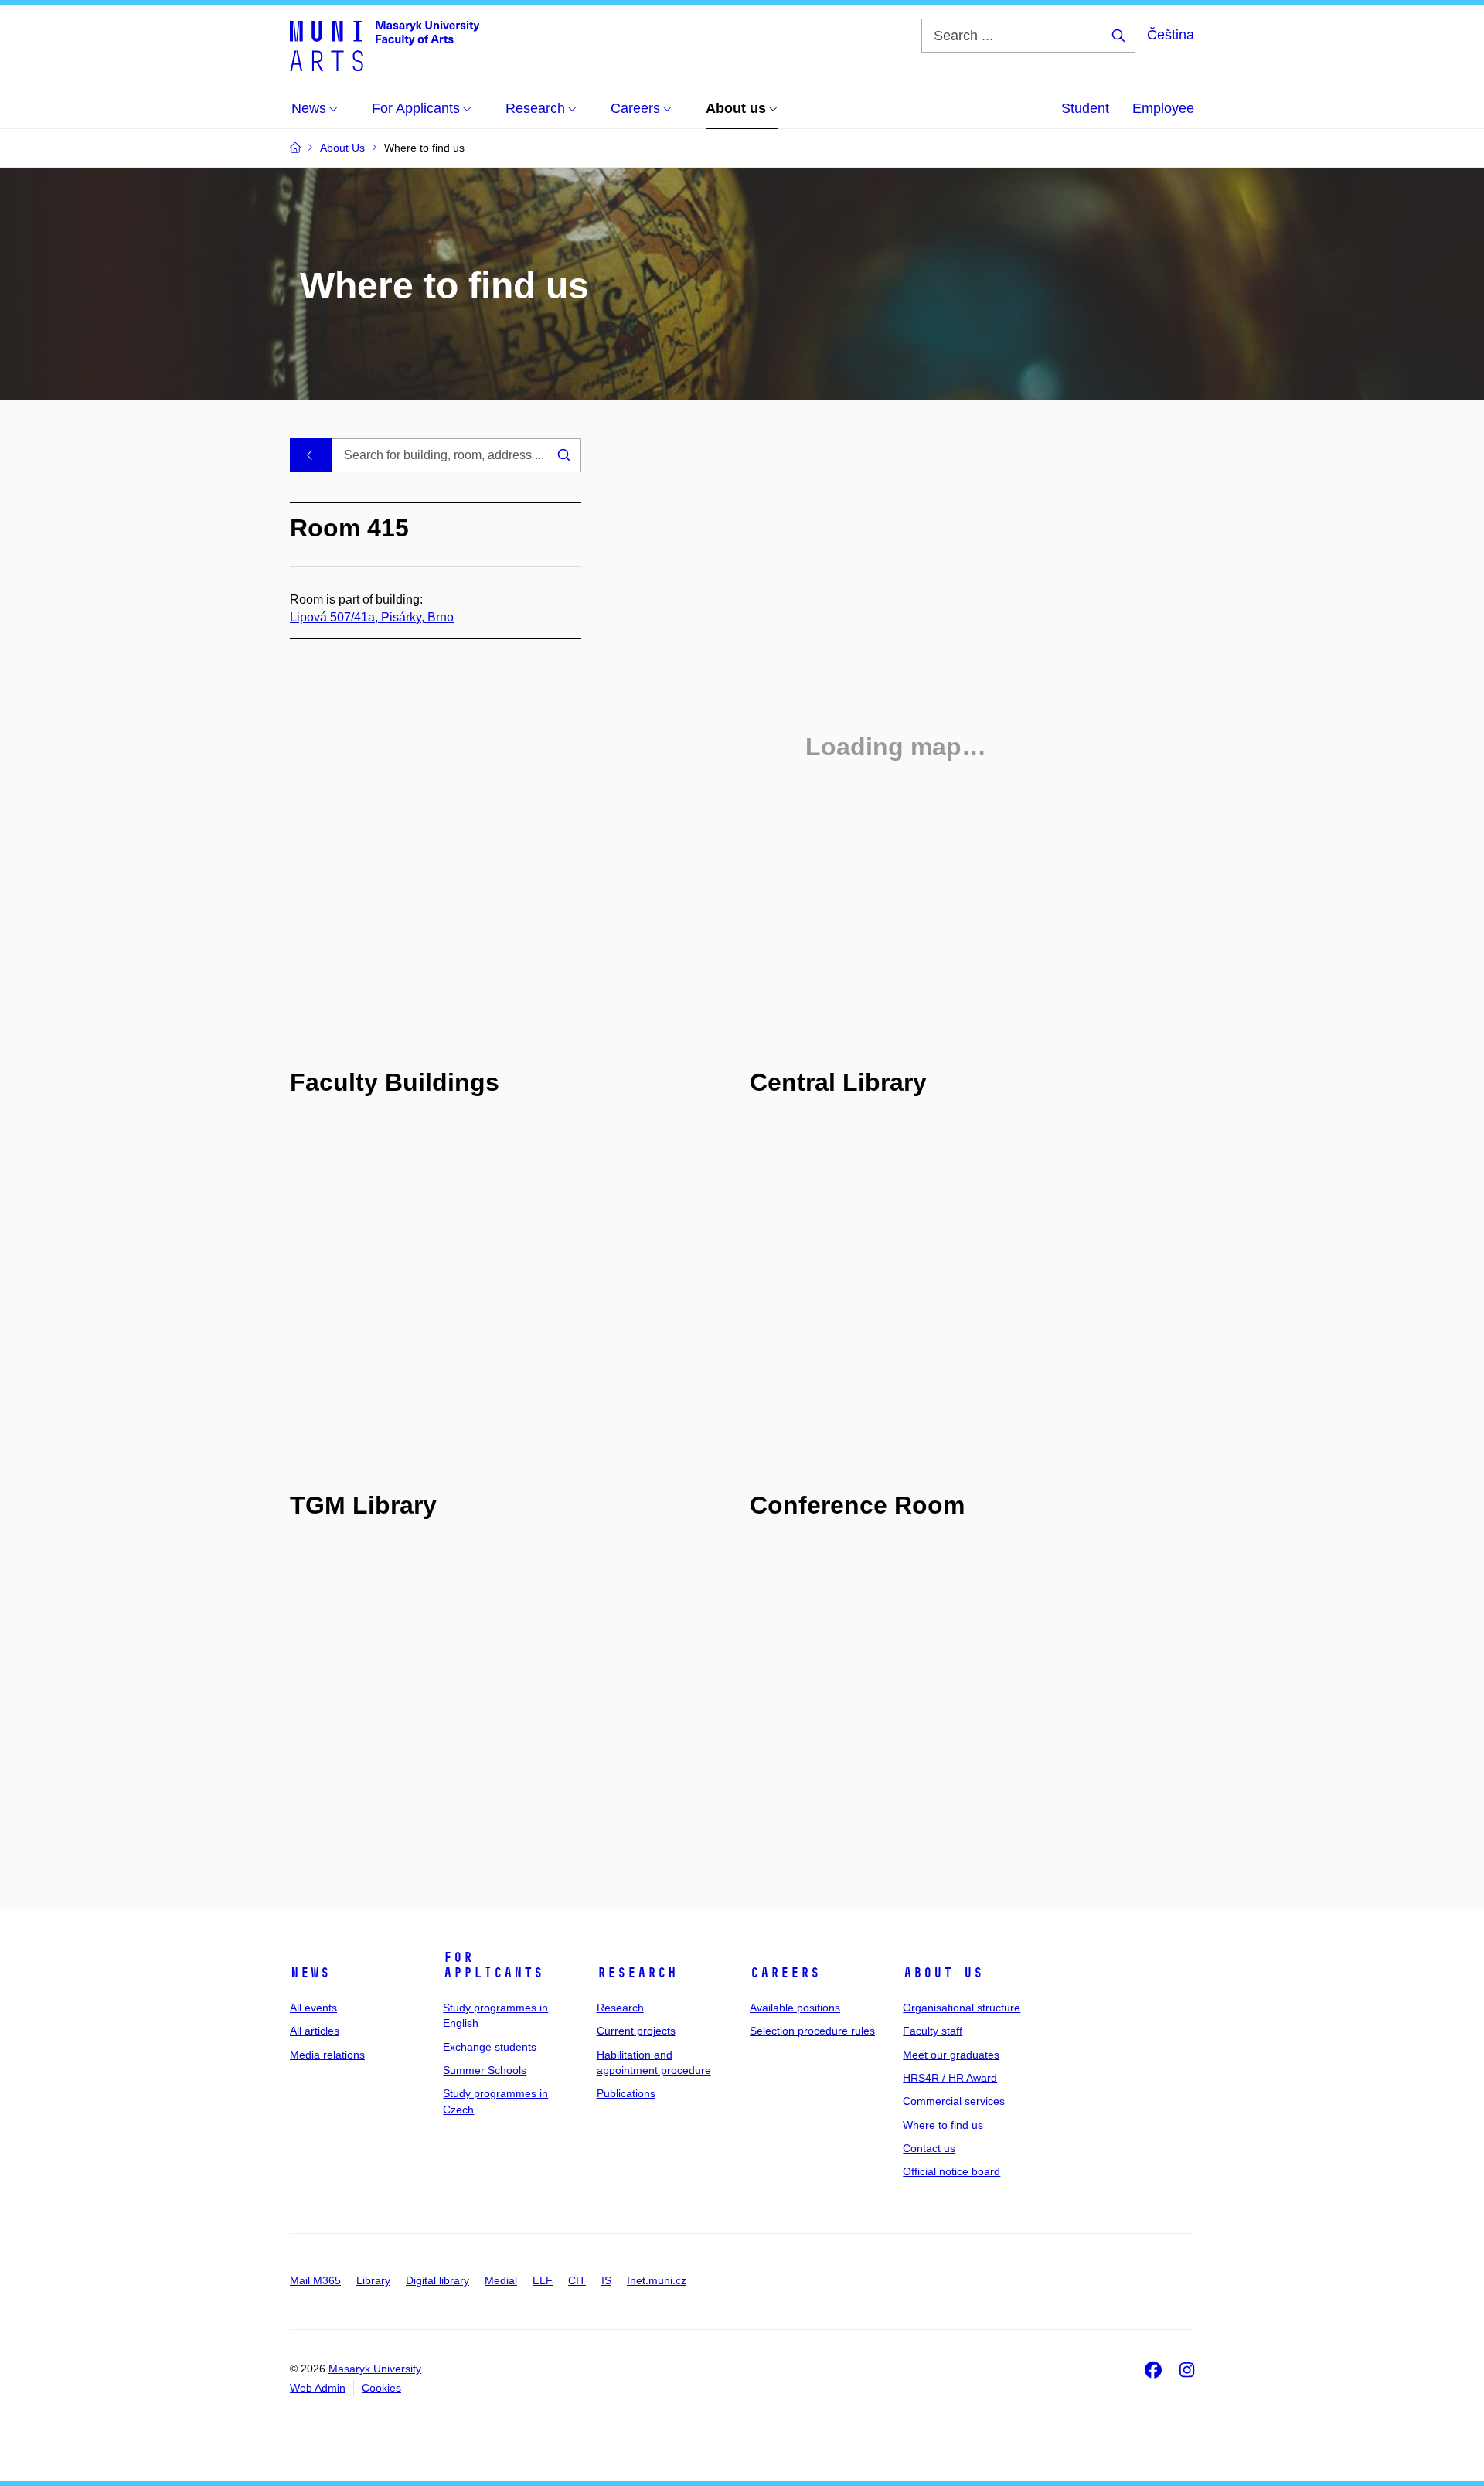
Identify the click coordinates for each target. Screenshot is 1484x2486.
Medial (501, 2280)
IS (606, 2280)
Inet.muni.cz (657, 2280)
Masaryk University (375, 2369)
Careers (785, 1973)
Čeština (1171, 35)
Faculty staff (933, 2031)
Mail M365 (315, 2280)
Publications (626, 2093)
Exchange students (490, 2047)
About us (943, 1973)
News (310, 1973)
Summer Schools (485, 2070)
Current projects (636, 2031)
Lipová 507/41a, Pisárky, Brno (372, 617)
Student (1085, 108)
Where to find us (943, 2125)
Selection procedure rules (812, 2031)
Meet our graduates (951, 2055)
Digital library (437, 2280)
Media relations (327, 2055)
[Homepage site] (385, 45)
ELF (543, 2280)
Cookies (381, 2388)
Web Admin (318, 2388)
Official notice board (951, 2171)
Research (637, 1973)
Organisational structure (962, 2008)
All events (313, 2008)
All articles (315, 2031)
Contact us (929, 2148)
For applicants (493, 1965)
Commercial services (954, 2101)
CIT (577, 2280)
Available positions (795, 2008)
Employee (1163, 108)
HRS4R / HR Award (950, 2078)
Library (373, 2280)
